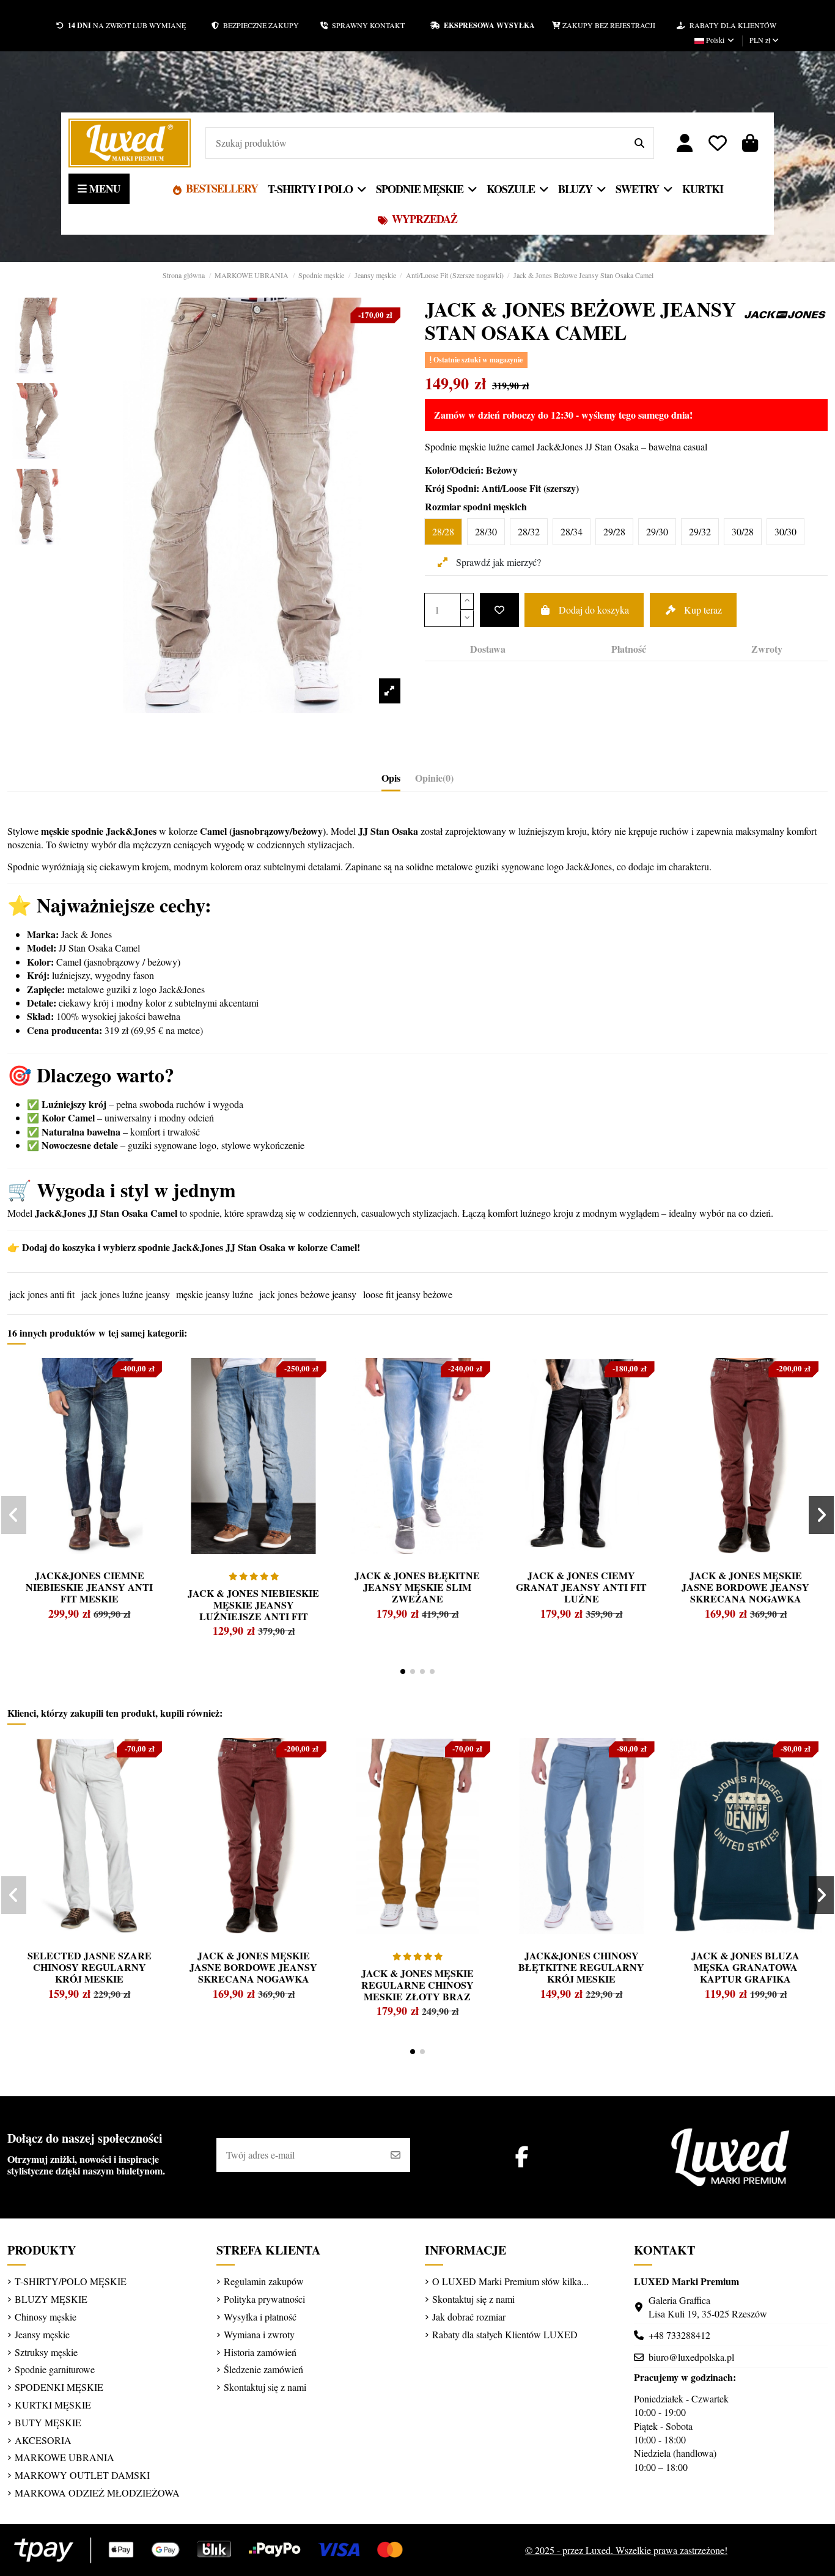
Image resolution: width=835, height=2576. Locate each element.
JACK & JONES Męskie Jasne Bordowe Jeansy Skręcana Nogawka (745, 1587)
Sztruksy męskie (46, 2352)
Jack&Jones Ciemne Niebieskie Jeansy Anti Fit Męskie (89, 1587)
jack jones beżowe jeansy (308, 1294)
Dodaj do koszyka (594, 610)
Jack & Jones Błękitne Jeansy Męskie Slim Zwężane (417, 1587)
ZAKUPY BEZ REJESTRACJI (619, 25)
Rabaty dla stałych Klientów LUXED (505, 2334)
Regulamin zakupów (264, 2281)
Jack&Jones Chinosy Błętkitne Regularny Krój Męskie (581, 1967)
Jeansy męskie (42, 2334)
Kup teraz (703, 610)
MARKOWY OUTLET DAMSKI (82, 2475)
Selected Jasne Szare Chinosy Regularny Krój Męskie (90, 1967)
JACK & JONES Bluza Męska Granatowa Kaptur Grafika (745, 1967)
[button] (403, 1671)
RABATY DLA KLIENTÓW (731, 25)
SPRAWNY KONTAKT (379, 25)
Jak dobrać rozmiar (469, 2317)
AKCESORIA (43, 2440)
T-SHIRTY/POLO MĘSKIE (71, 2281)
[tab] (434, 780)
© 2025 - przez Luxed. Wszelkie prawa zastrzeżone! (626, 2550)
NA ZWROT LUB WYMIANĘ (127, 25)
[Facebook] (522, 2156)
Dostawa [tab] (488, 649)
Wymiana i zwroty (259, 2334)
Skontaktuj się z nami (265, 2387)
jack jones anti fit (42, 1294)
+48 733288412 (679, 2335)
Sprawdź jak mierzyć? (497, 562)
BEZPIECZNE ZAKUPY (270, 25)
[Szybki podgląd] (40, 1396)
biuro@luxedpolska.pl (691, 2357)
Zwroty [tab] (767, 649)
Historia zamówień (260, 2352)
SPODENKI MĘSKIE (59, 2387)
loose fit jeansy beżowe (408, 1294)
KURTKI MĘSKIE (53, 2405)
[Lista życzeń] (718, 143)
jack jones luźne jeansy (126, 1294)
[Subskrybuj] (395, 2155)
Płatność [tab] (629, 649)
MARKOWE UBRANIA (64, 2457)
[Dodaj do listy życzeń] (499, 610)
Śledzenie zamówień (263, 2369)
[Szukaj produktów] (639, 143)
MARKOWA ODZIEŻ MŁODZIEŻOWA (97, 2493)
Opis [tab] (391, 778)
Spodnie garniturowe (55, 2369)
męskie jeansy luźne (215, 1294)
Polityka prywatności (264, 2299)
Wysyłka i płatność (260, 2317)
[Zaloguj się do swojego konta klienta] (685, 143)
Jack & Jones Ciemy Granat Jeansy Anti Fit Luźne (581, 1587)
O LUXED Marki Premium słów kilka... (510, 2281)
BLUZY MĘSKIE (51, 2299)
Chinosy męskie (46, 2317)
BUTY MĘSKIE (48, 2422)
